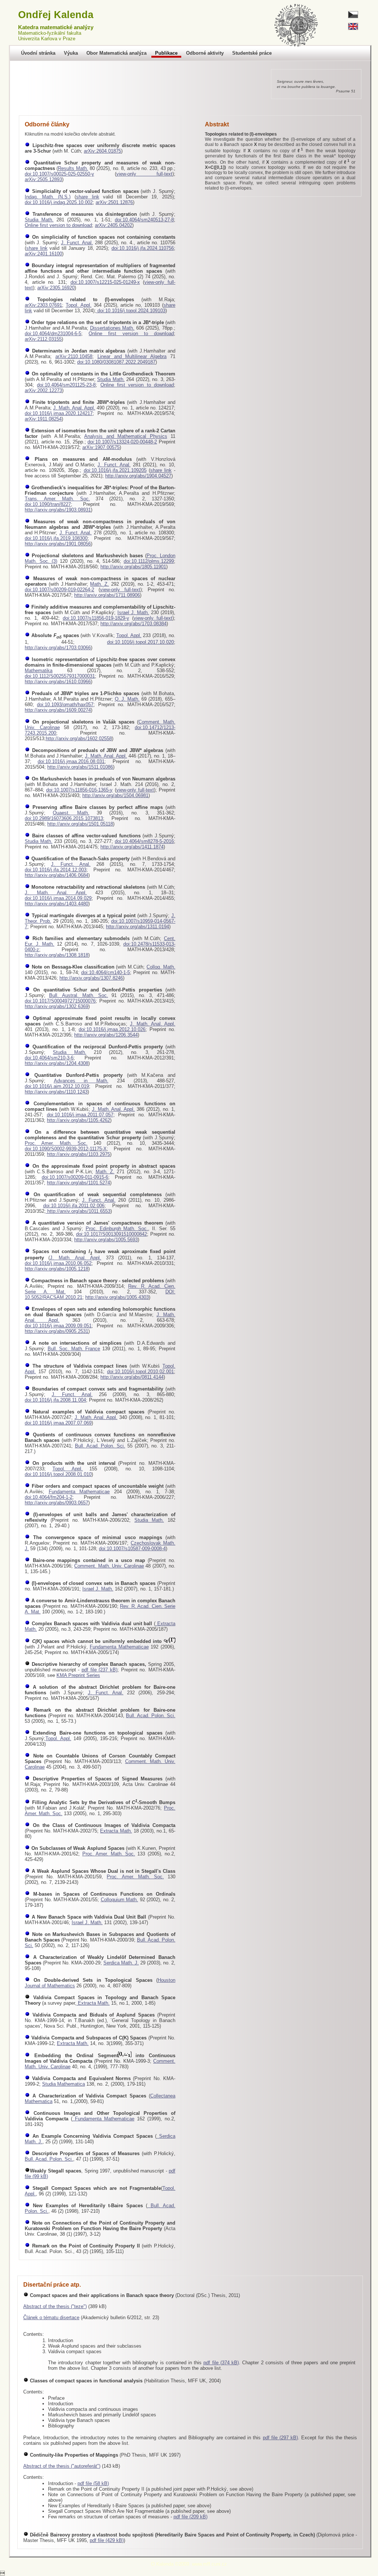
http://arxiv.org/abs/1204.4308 (56, 1063)
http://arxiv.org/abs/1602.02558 (79, 739)
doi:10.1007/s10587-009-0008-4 (132, 1549)
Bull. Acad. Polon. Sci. (100, 1446)
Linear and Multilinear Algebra (132, 356)
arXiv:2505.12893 (43, 179)
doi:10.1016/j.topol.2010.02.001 (140, 1372)
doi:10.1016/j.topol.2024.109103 (131, 311)
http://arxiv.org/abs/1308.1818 (56, 955)
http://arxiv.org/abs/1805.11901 (133, 567)
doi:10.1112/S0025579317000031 (60, 676)
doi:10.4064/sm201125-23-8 (66, 385)
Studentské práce (252, 53)
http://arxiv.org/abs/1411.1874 (132, 847)
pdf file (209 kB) (190, 2517)
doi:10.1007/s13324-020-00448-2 (122, 442)
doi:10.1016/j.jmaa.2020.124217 (59, 413)
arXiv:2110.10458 (74, 356)
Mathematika (39, 671)
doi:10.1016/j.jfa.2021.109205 (115, 470)
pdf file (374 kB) (221, 2363)
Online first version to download (58, 225)
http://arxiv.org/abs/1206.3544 (106, 1035)
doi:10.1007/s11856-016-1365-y (79, 790)
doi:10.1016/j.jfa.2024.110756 (143, 248)
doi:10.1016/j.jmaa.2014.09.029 (58, 898)
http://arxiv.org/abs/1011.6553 (78, 1211)
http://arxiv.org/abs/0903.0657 (56, 1503)
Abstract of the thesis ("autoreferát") (62, 2466)
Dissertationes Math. (112, 328)
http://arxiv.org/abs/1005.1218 (56, 1269)
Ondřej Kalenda (56, 15)
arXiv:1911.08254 (43, 419)
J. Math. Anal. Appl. (74, 408)
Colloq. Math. (161, 967)
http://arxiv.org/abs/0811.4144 (132, 1377)
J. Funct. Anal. (77, 243)
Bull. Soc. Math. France (74, 1349)
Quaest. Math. (71, 813)
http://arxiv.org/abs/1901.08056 (58, 544)
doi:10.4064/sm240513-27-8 (144, 220)
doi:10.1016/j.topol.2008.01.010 (58, 1474)
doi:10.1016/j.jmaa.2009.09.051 (58, 1326)
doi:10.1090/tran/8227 (48, 504)
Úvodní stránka (38, 53)
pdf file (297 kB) (281, 2438)
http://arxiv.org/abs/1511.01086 (80, 767)
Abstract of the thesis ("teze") (55, 2306)
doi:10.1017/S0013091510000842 (111, 1234)
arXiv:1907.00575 (101, 447)
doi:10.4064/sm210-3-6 (49, 1058)
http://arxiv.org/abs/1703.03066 (58, 648)
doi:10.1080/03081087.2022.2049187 (116, 362)
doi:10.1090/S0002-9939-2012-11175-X (66, 1149)
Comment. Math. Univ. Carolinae (109, 1566)
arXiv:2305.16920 (56, 288)
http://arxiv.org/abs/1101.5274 (78, 1183)
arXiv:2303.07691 (43, 305)
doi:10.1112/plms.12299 (149, 561)
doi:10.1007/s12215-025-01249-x (105, 282)
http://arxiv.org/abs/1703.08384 (133, 624)
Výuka (71, 53)
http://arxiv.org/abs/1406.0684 (56, 875)
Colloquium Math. (120, 1900)
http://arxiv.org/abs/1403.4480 (56, 904)
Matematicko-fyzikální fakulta (50, 33)
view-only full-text (145, 174)
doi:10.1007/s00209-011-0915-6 (75, 1177)
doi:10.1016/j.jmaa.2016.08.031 (71, 761)
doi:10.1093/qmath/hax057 (65, 705)
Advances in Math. (81, 1081)
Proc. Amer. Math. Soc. (56, 1143)
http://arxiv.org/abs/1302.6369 (56, 1006)
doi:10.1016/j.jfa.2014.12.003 (56, 870)
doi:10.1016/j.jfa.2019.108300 (56, 538)
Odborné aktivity (205, 53)
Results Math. (73, 168)
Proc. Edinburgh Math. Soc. (117, 1229)
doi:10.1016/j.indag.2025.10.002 (59, 202)
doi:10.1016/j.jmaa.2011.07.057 (80, 1115)
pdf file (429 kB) (107, 2540)
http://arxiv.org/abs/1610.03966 (58, 682)
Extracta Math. (116, 1831)
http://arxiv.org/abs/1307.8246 (91, 978)
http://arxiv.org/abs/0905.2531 (56, 1331)
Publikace (166, 53)
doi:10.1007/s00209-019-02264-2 (59, 590)
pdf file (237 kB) (99, 1670)
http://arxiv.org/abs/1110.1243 (56, 1092)
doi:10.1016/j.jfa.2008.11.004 (55, 1400)
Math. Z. (99, 584)
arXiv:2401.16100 (43, 254)
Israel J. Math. (133, 612)
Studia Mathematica (63, 2084)
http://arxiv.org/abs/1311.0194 (138, 927)
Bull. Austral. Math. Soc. (79, 995)
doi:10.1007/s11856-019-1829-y (96, 618)
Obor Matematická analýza (116, 53)
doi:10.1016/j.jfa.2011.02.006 (74, 1206)
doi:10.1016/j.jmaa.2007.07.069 (58, 1423)
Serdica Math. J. (121, 1963)
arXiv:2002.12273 (43, 390)
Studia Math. (39, 220)
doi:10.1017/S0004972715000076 (60, 1001)
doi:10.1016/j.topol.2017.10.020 (140, 642)
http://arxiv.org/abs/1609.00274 (58, 710)
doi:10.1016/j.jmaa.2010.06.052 (58, 1263)
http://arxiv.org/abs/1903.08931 (58, 510)
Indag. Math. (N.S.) (48, 197)
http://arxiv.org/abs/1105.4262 (78, 1120)
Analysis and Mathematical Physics (126, 436)
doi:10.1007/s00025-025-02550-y (59, 174)
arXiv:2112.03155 (43, 339)
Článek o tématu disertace (51, 2318)
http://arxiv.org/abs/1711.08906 (107, 595)
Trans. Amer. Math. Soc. (57, 499)
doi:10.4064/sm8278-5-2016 (144, 841)
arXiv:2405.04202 (114, 225)
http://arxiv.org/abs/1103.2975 (78, 1154)
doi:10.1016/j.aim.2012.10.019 (57, 1086)
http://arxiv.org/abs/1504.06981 (115, 795)
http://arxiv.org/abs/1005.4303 (117, 1297)
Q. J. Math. (127, 699)
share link (88, 197)
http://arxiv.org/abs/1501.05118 (80, 824)
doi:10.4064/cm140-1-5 (106, 972)
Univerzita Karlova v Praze (47, 39)
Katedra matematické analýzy (56, 27)
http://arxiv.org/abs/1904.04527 (138, 476)
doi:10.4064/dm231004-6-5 (53, 334)
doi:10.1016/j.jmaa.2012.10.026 (112, 1029)
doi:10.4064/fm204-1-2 (49, 1497)
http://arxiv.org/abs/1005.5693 (106, 1240)
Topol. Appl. (79, 305)
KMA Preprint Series (78, 1675)
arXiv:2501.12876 (114, 202)
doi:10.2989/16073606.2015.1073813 (64, 818)
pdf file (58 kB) (93, 2483)
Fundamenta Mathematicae (79, 1492)
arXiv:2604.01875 (102, 151)
